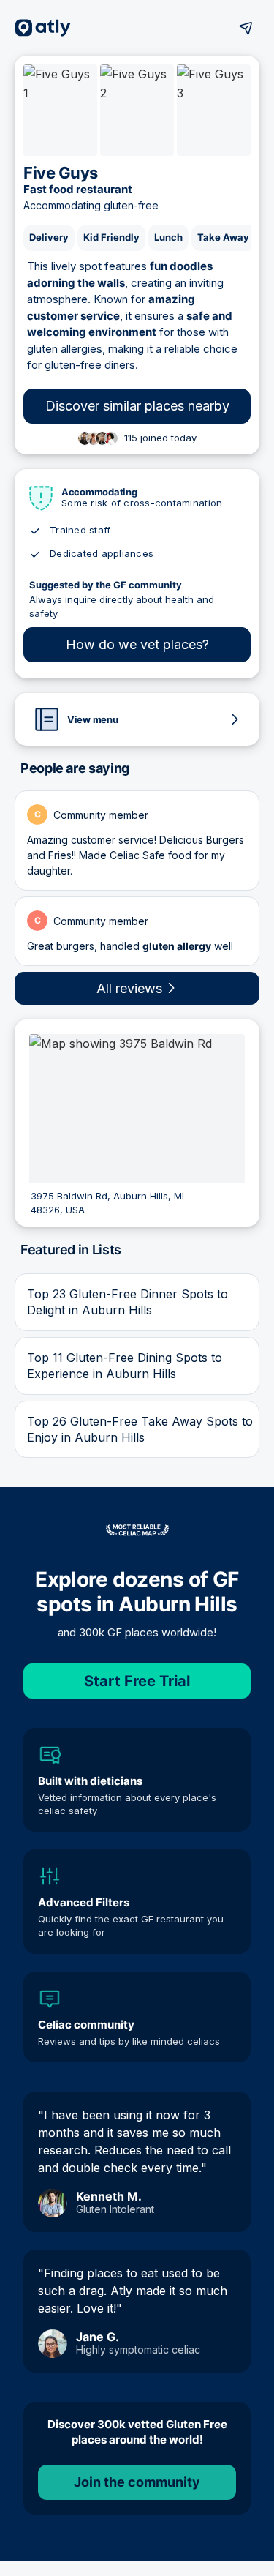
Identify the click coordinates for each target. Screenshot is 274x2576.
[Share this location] (246, 28)
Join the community (137, 2482)
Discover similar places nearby (137, 406)
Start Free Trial (137, 1681)
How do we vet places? (137, 644)
